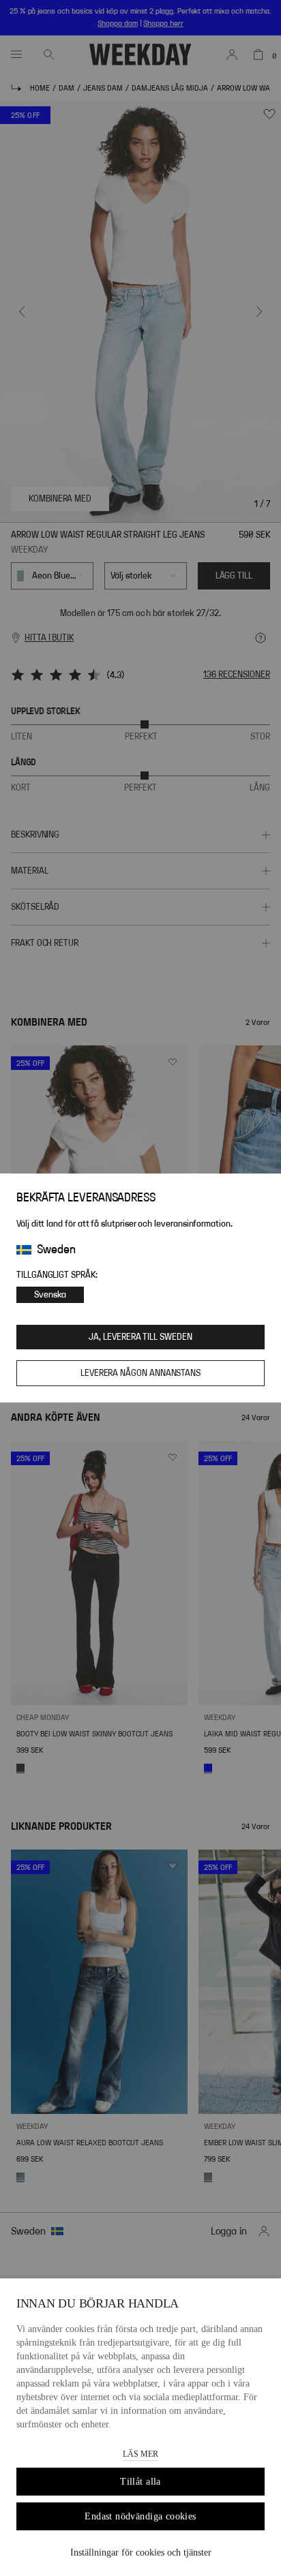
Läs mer (140, 2454)
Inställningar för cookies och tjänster (141, 2552)
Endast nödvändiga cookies (140, 2516)
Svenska (50, 1295)
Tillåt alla (140, 2482)
